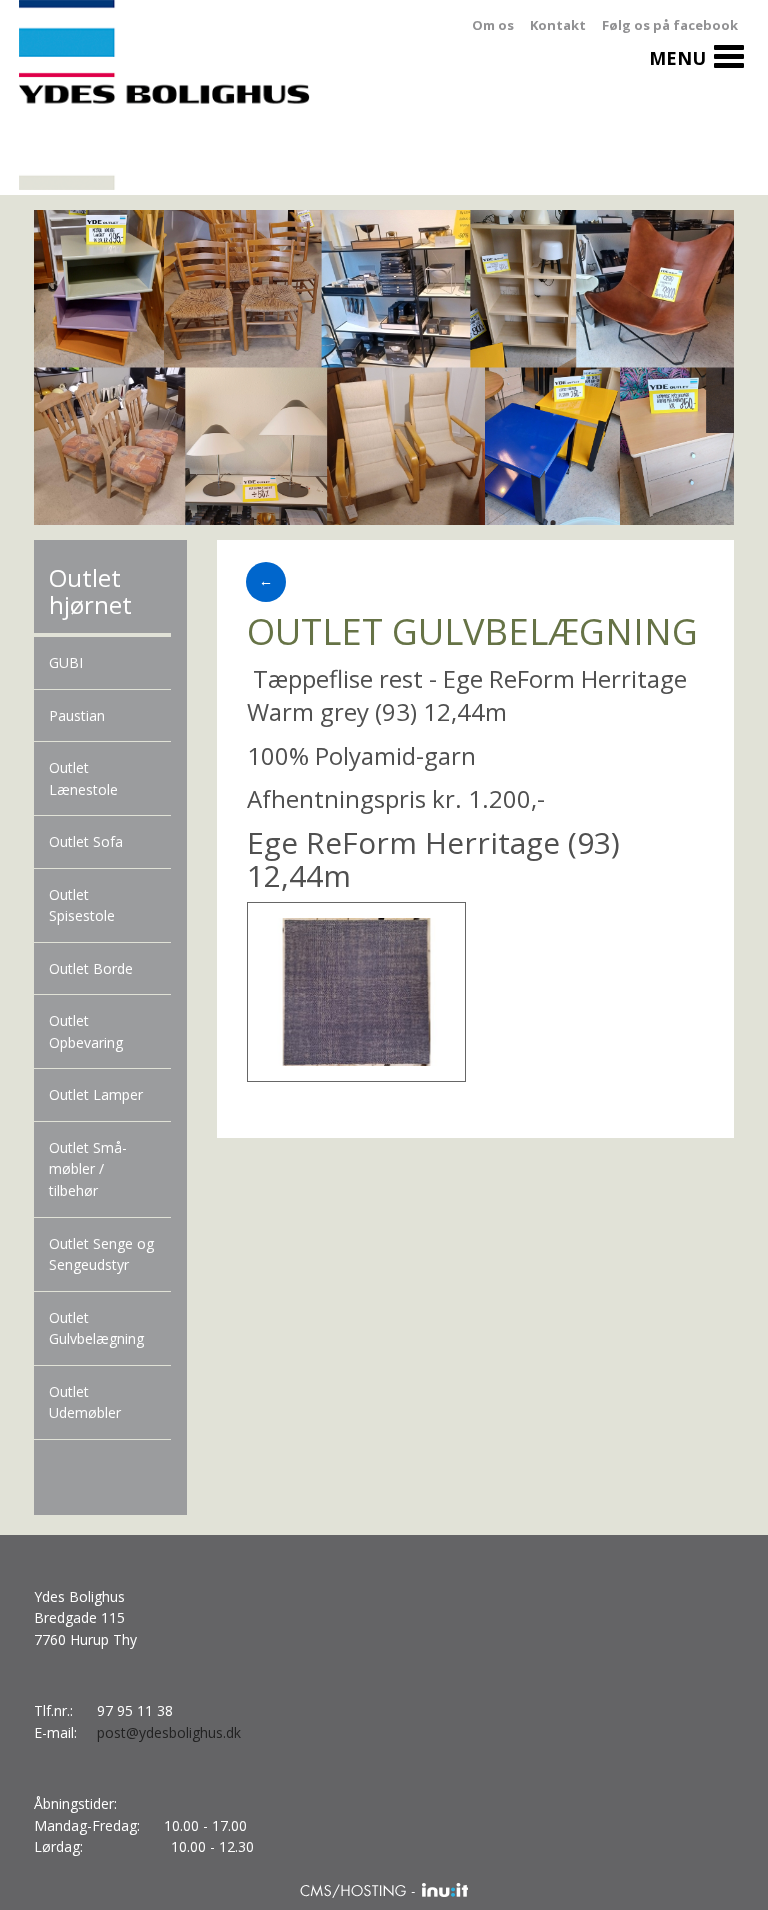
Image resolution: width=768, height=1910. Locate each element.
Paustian (77, 715)
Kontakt (558, 25)
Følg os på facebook (670, 25)
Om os (493, 25)
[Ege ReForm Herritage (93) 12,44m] (356, 990)
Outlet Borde (91, 968)
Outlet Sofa (86, 841)
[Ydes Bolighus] (172, 97)
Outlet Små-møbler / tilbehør (88, 1169)
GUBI (66, 662)
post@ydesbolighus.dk (169, 1732)
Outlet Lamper (96, 1094)
